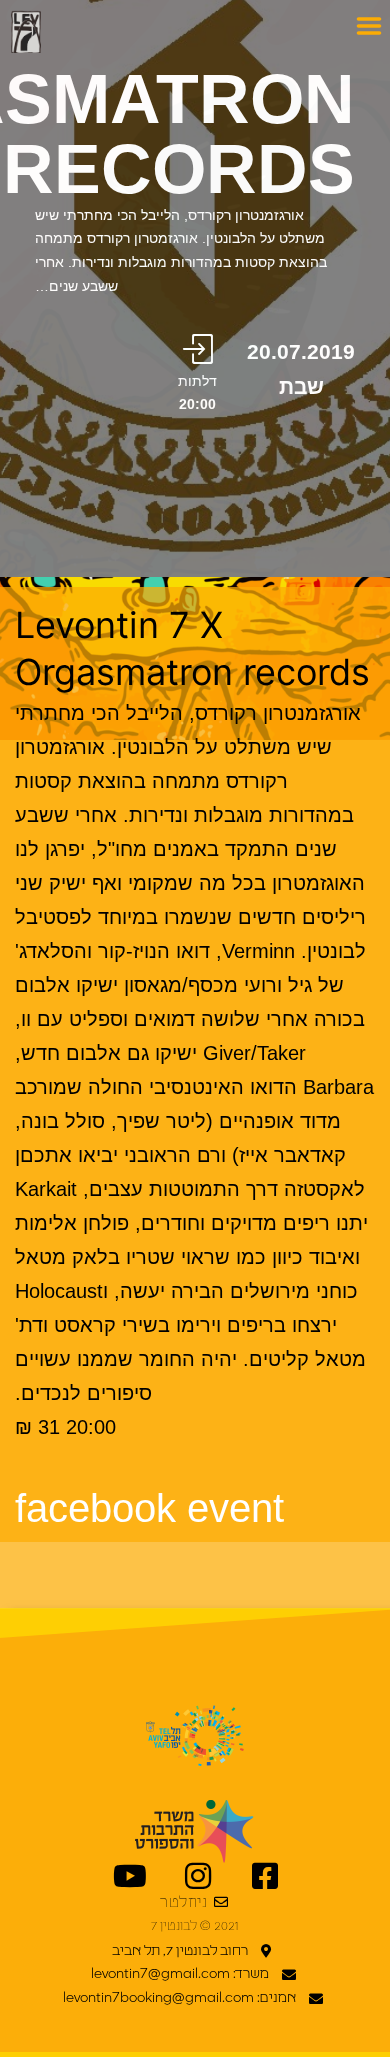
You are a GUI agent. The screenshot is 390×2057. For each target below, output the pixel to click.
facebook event (149, 1508)
